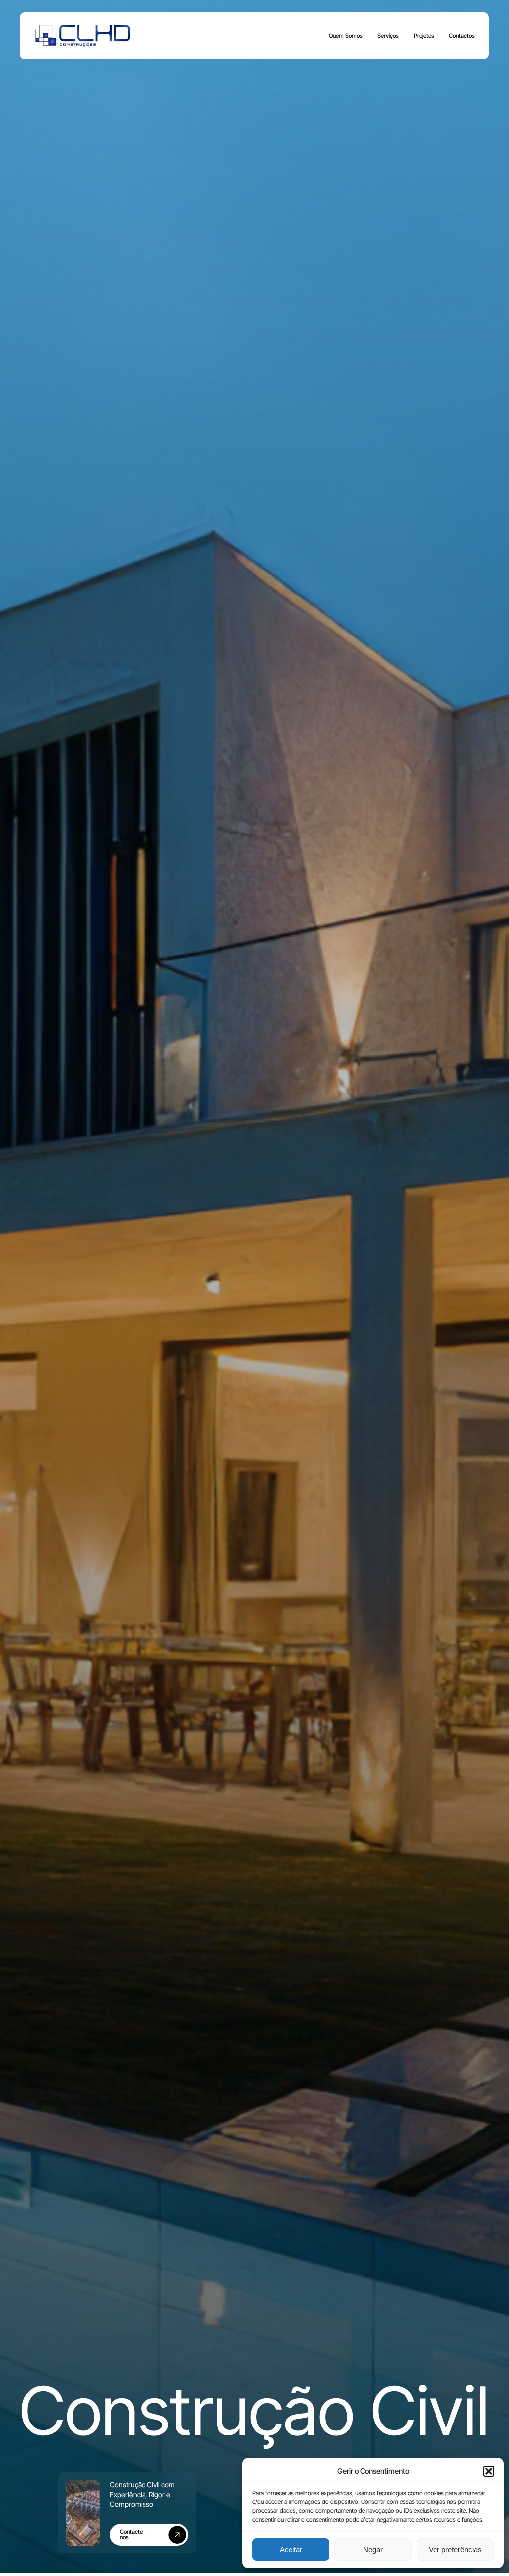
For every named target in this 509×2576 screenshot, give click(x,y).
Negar (373, 2549)
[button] (489, 2471)
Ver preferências (455, 2549)
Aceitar (291, 2549)
